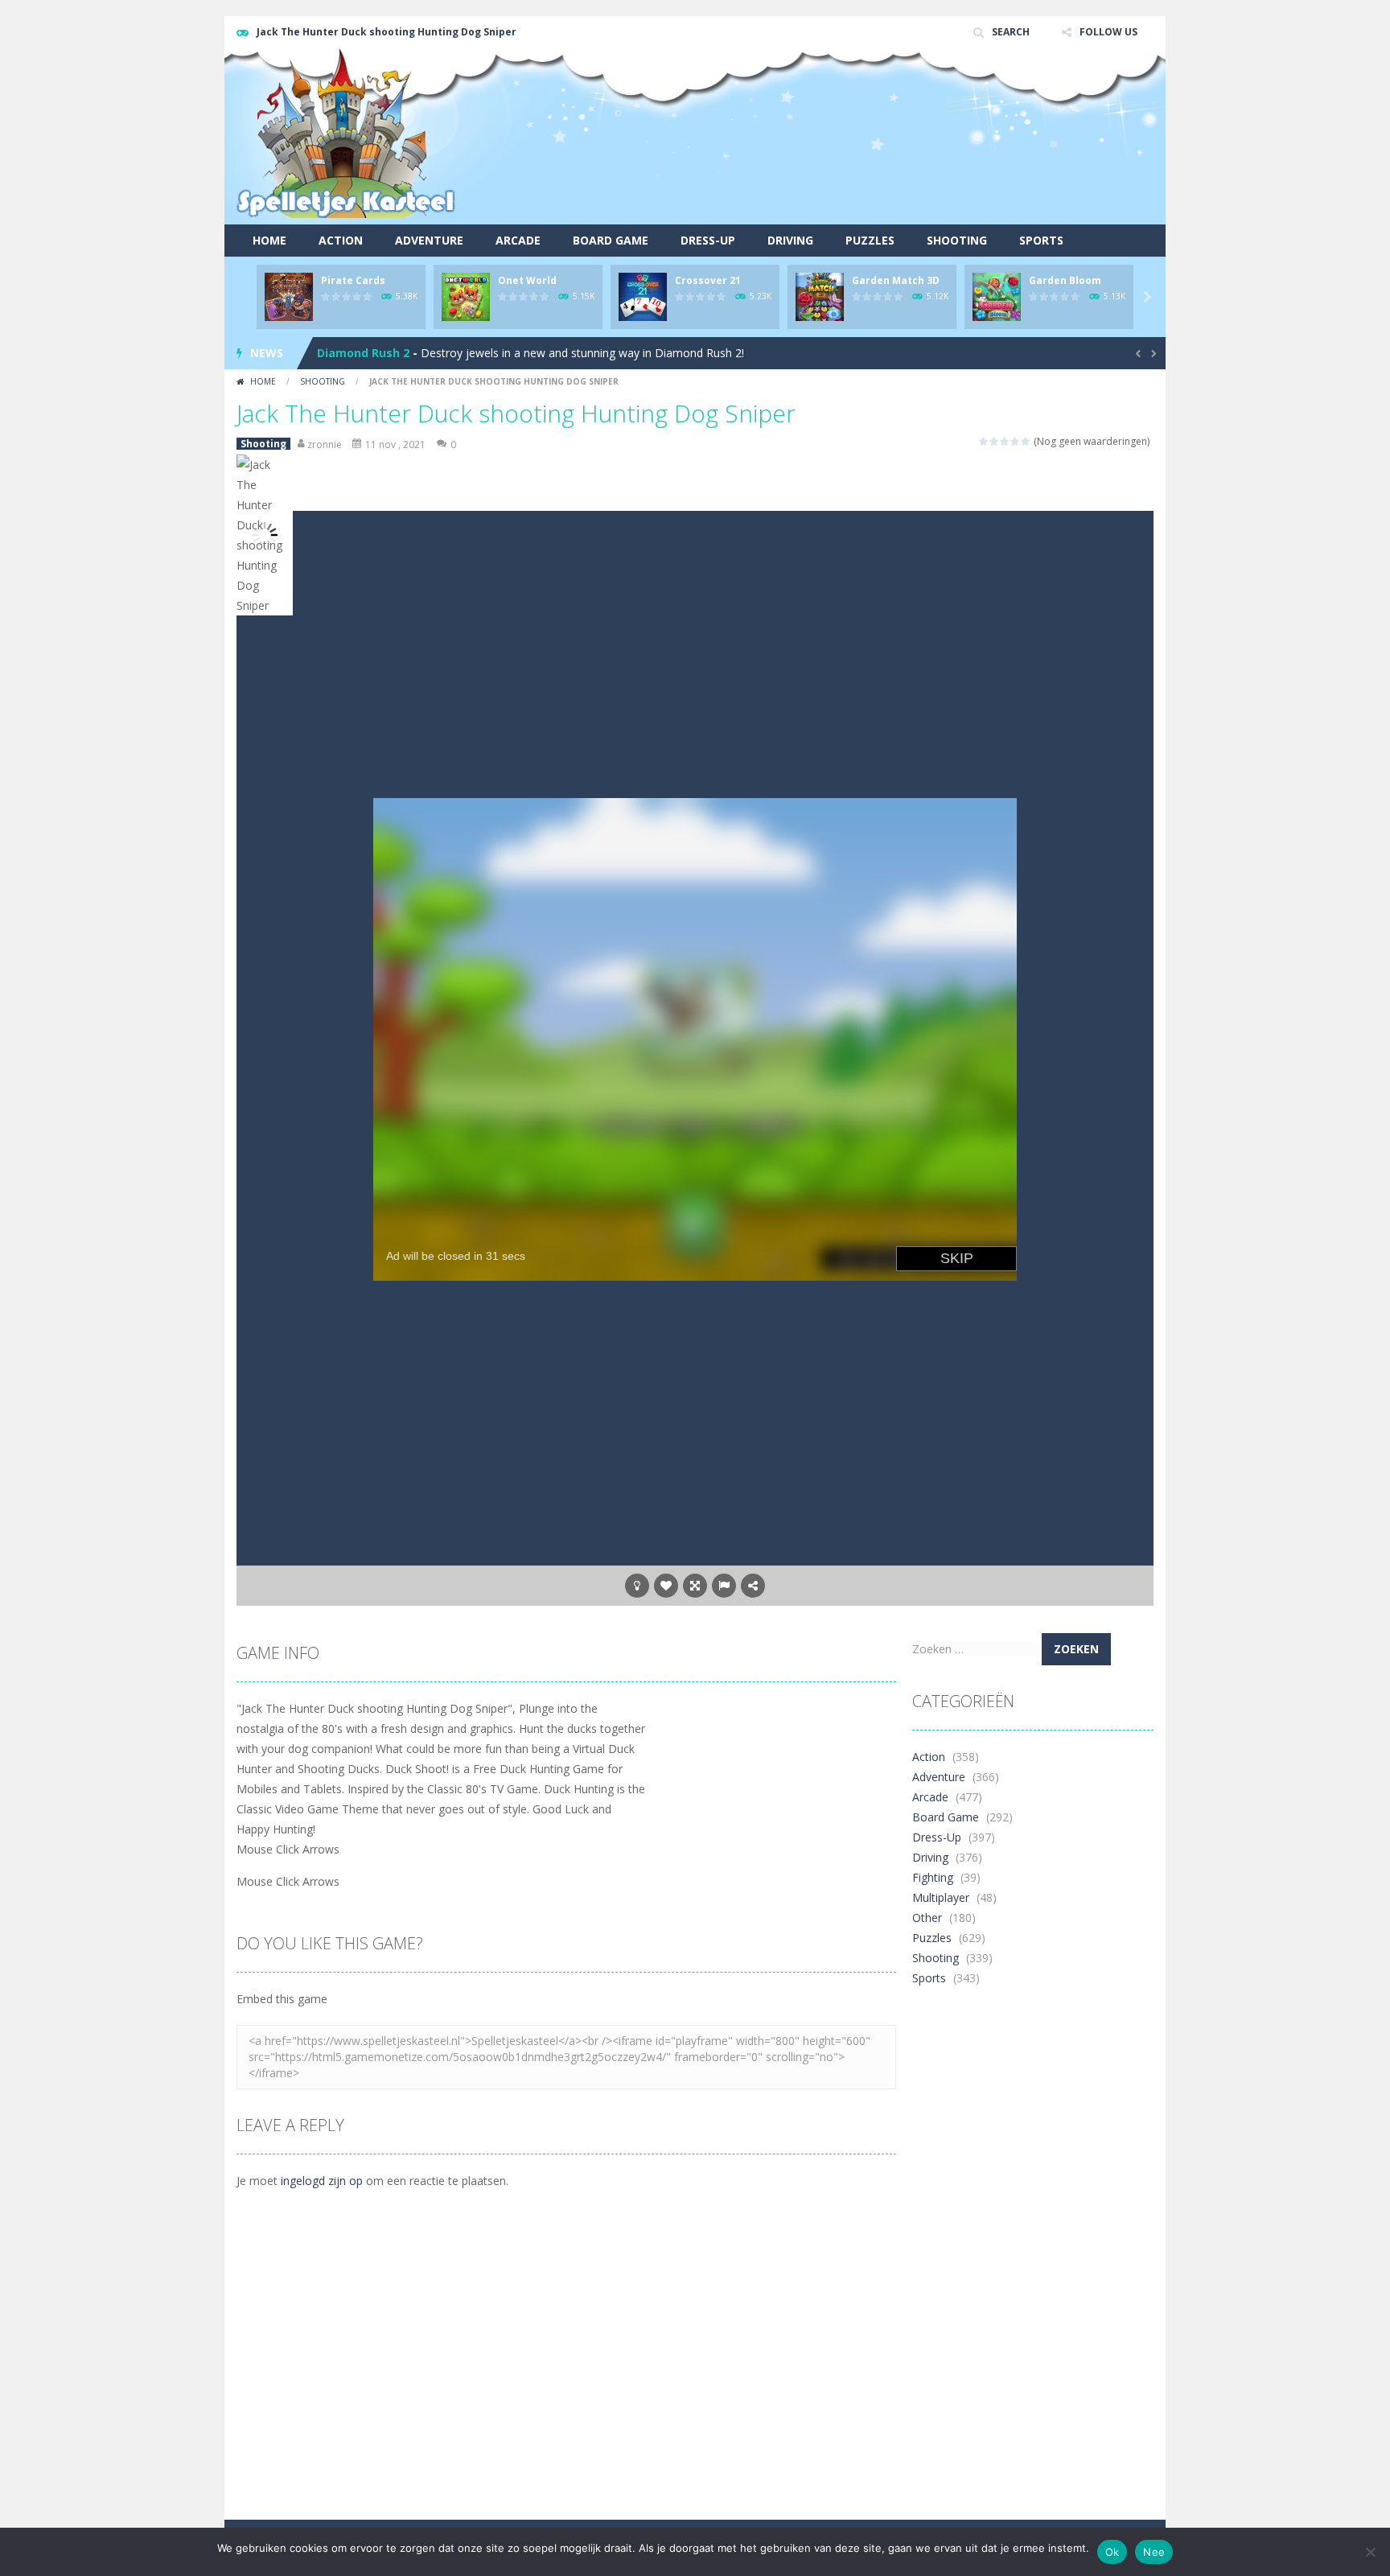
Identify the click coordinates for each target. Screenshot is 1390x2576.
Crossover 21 (708, 280)
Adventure (429, 240)
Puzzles (870, 240)
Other (927, 1918)
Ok (1112, 2552)
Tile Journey (352, 353)
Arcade (518, 240)
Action (341, 240)
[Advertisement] (861, 165)
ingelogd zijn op (322, 2181)
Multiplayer (941, 1897)
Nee (1154, 2552)
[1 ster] (984, 441)
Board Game (611, 240)
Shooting (957, 240)
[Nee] (1370, 2552)
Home (269, 240)
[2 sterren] (995, 441)
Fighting (933, 1877)
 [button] (724, 1586)
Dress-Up (708, 240)
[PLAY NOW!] (289, 296)
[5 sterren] (1026, 441)
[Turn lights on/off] (637, 1586)
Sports (1041, 240)
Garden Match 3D (896, 280)
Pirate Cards (353, 280)
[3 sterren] (1005, 441)
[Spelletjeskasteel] (346, 133)
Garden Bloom (1065, 280)
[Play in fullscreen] (695, 1586)
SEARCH (1011, 32)
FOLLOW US (1108, 32)
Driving (790, 240)
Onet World (527, 280)
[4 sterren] (1016, 441)
